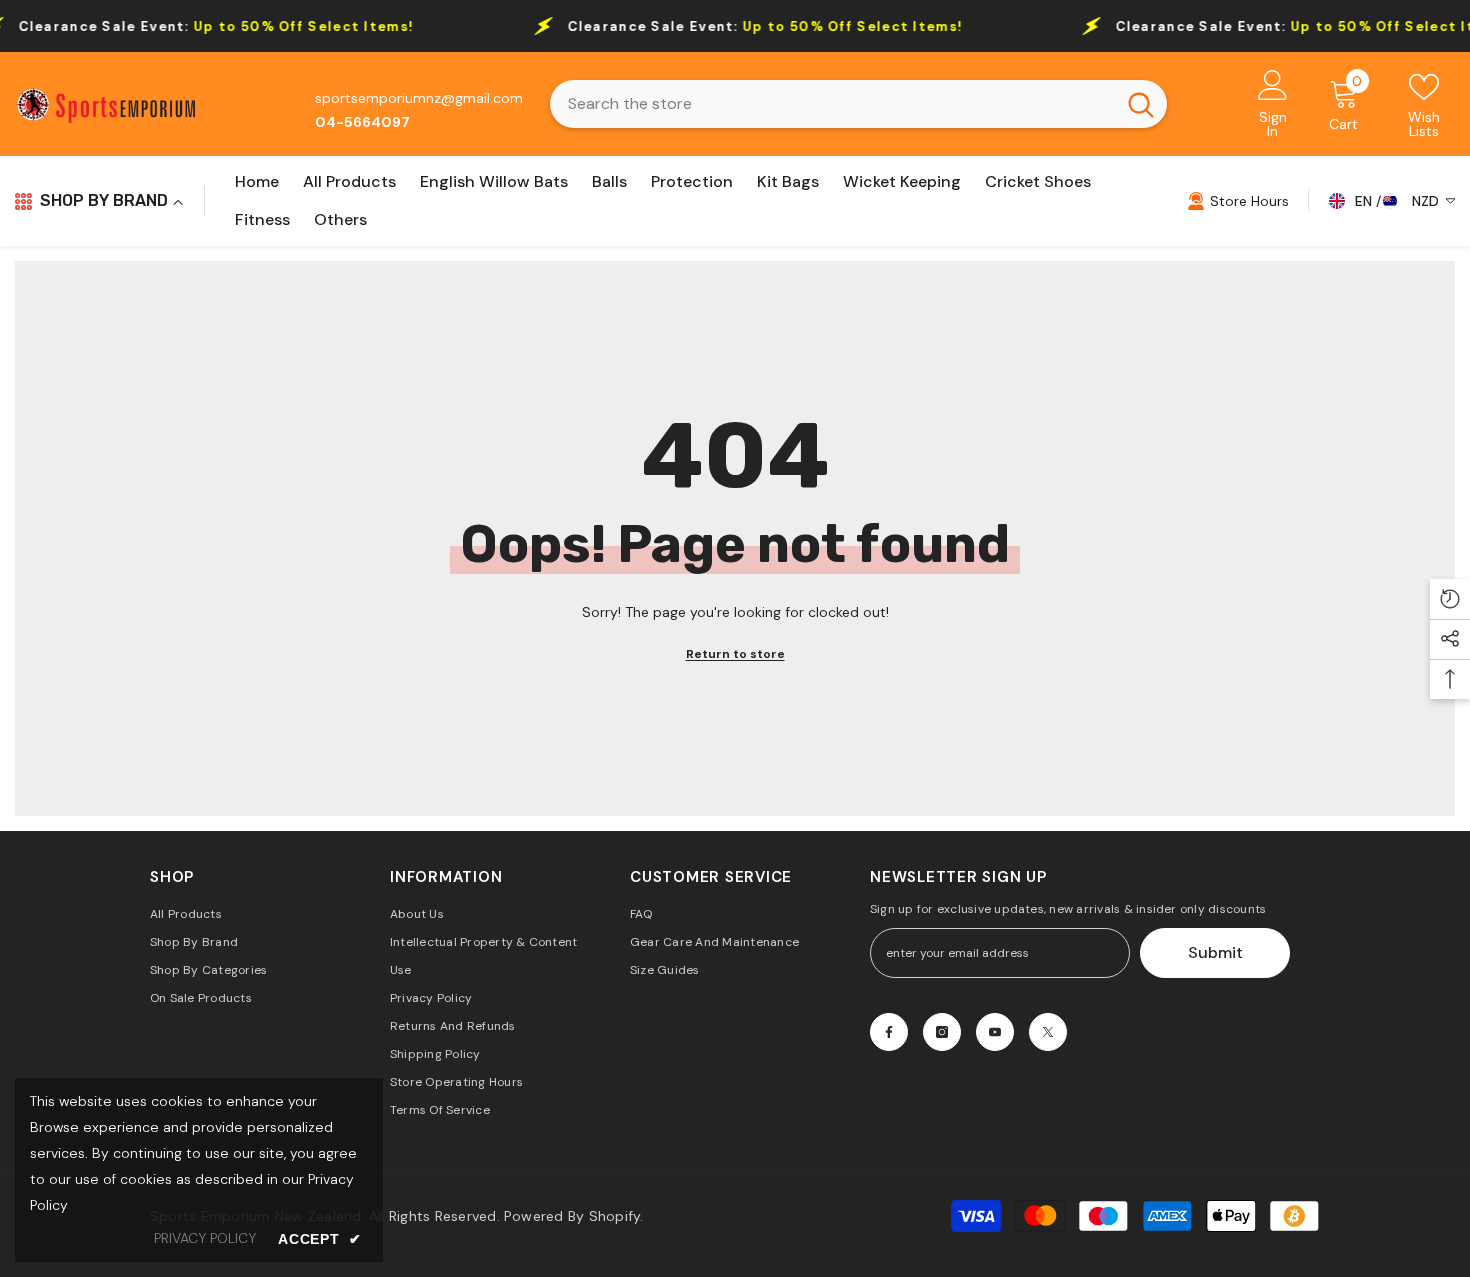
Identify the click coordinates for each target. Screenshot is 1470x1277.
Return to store (735, 654)
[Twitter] (1048, 1032)
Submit (1215, 952)
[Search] (858, 104)
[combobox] (832, 104)
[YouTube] (995, 1032)
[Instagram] (942, 1032)
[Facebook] (889, 1032)
